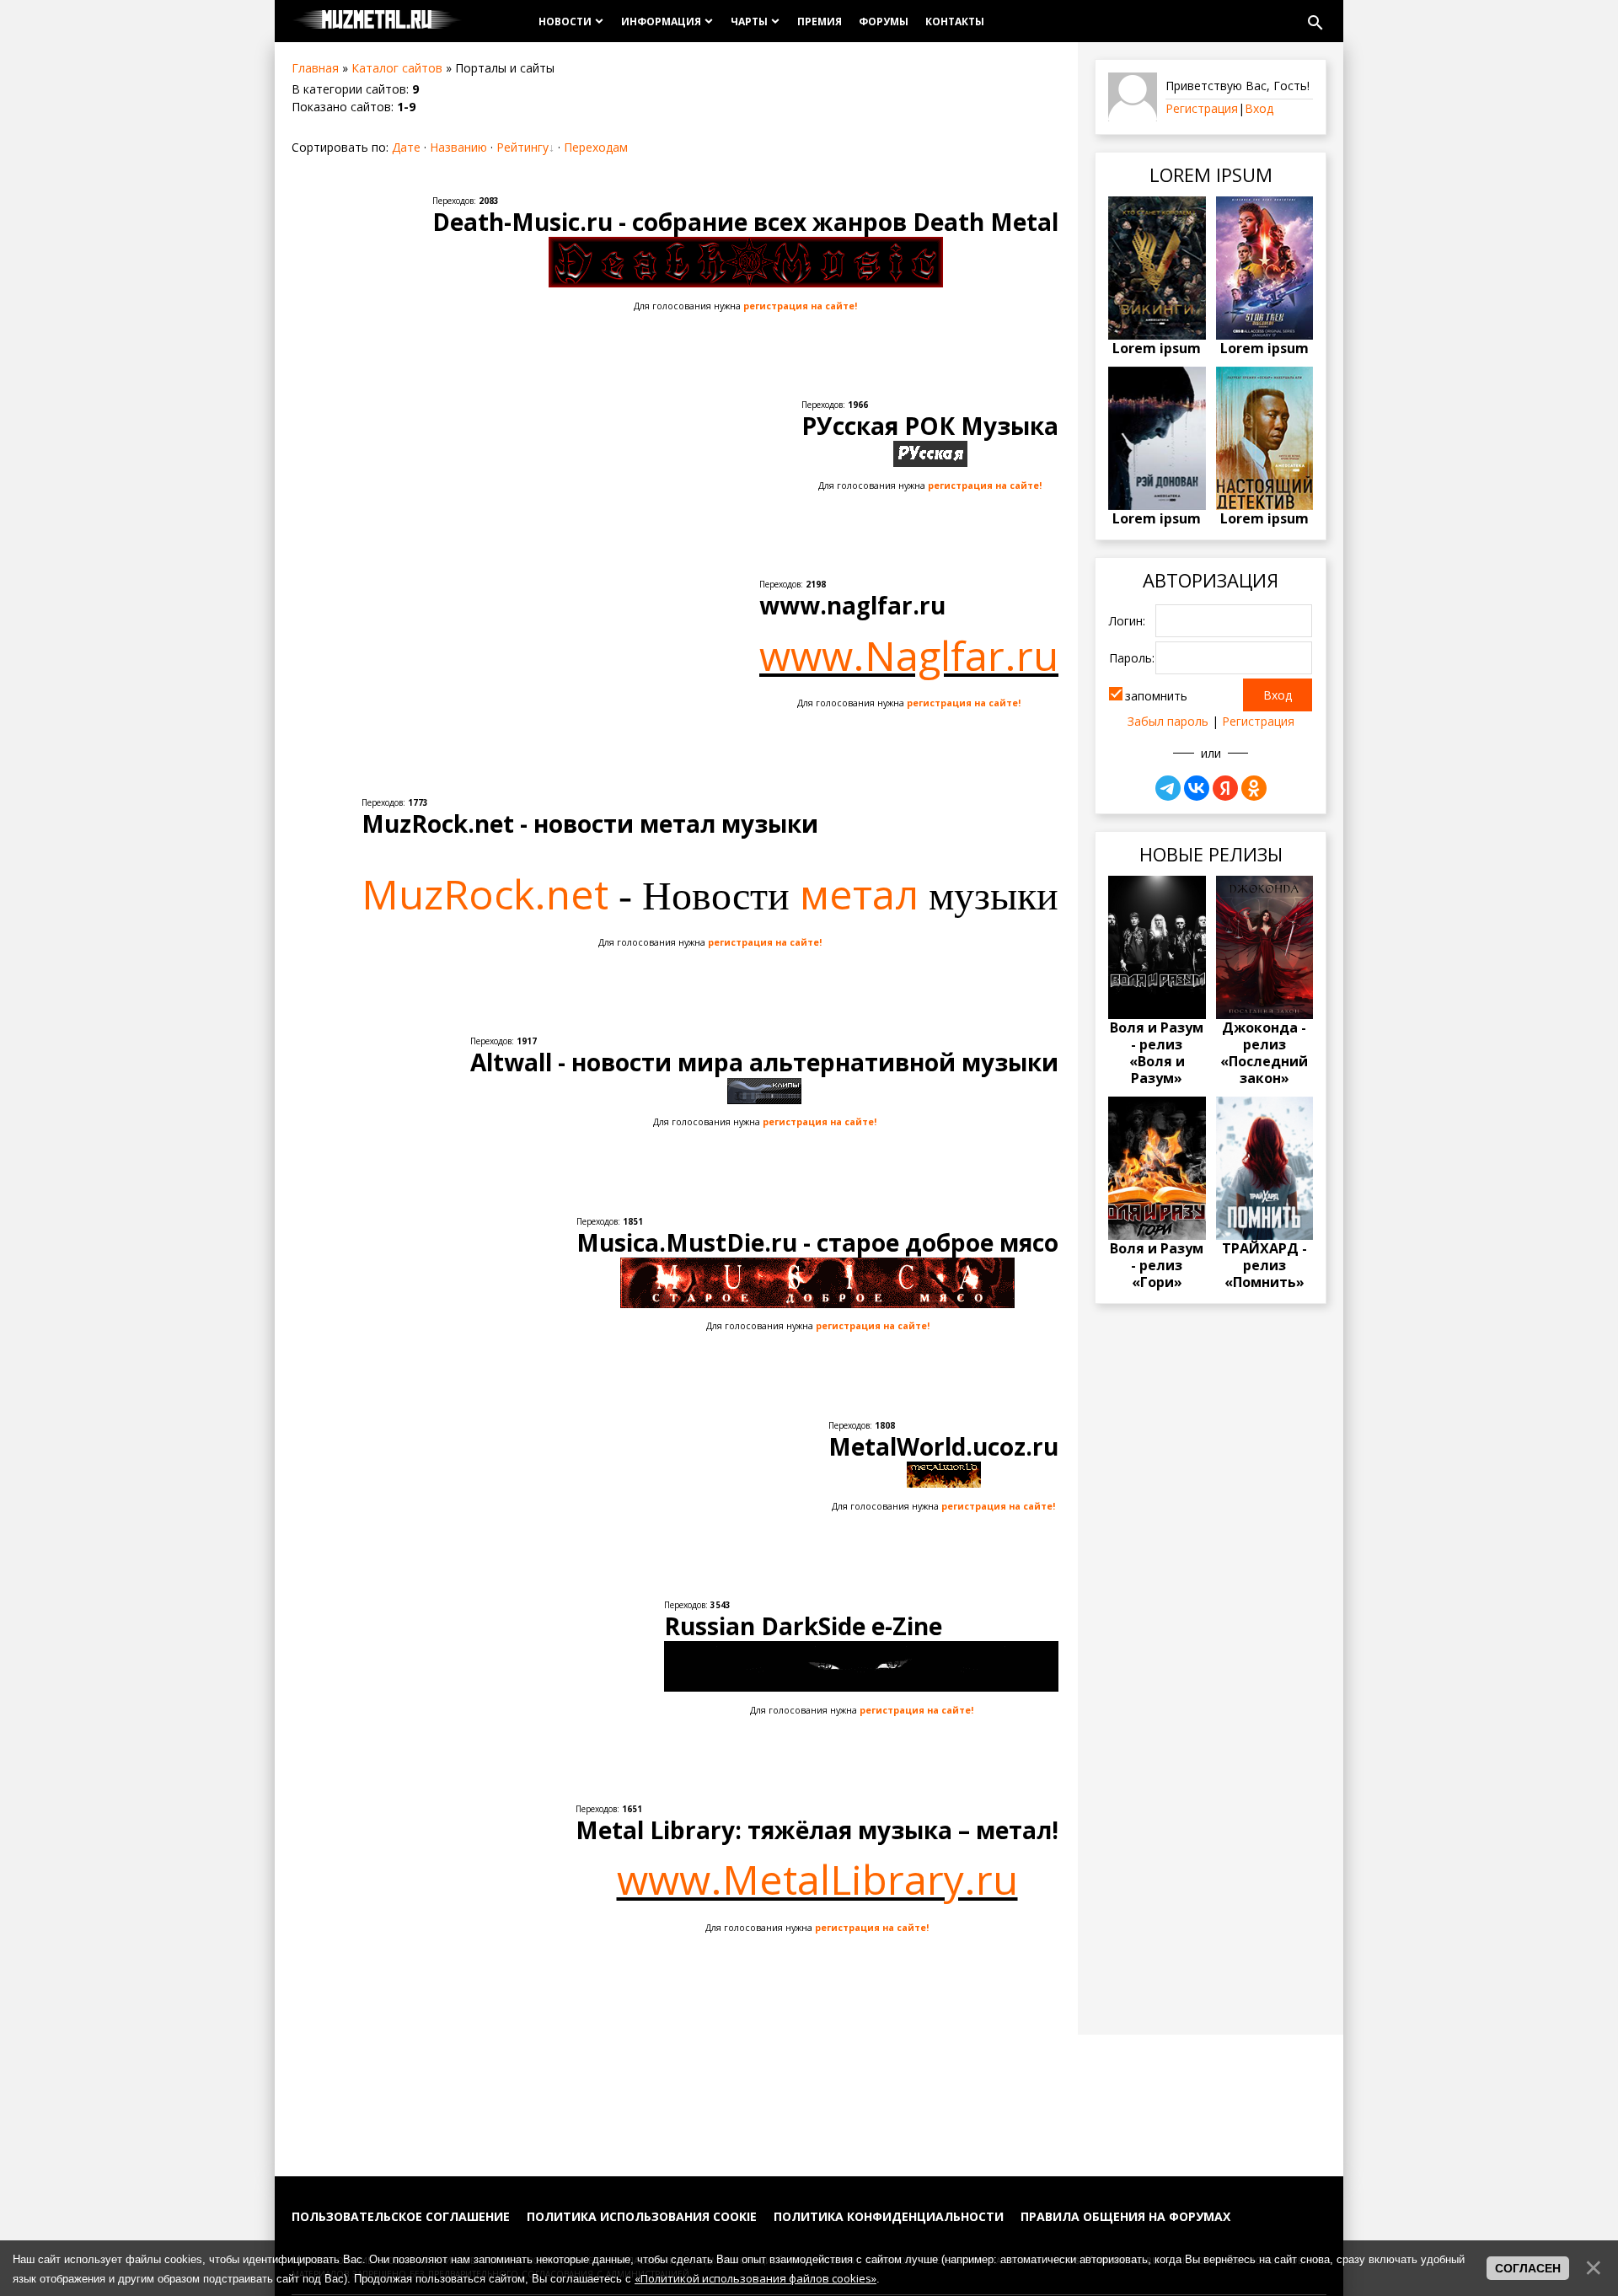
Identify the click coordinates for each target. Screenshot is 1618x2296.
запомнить (1156, 696)
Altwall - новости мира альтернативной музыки (764, 1062)
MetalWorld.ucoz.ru (943, 1446)
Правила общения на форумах (1125, 2216)
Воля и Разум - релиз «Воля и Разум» (1157, 1053)
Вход (1259, 108)
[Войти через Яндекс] (1225, 788)
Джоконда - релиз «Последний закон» (1264, 1053)
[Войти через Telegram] (1168, 788)
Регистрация (1202, 108)
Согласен (1528, 2268)
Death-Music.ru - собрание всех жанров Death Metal (745, 222)
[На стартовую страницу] (377, 21)
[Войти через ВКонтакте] (1197, 788)
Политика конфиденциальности (889, 2216)
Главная (315, 68)
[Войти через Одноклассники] (1254, 788)
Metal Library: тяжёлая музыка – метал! (817, 1830)
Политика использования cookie (642, 2216)
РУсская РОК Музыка (930, 426)
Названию (458, 147)
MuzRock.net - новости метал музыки (590, 823)
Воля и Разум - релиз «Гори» (1157, 1265)
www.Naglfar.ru (909, 655)
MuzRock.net (485, 894)
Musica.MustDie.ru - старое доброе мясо (817, 1242)
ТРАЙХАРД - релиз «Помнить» (1264, 1265)
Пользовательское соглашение (401, 2216)
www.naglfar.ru (852, 605)
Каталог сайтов (397, 68)
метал (859, 894)
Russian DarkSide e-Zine (803, 1626)
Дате (406, 147)
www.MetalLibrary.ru (817, 1879)
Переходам (596, 147)
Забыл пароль (1168, 721)
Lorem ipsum (1157, 348)
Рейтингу (522, 147)
